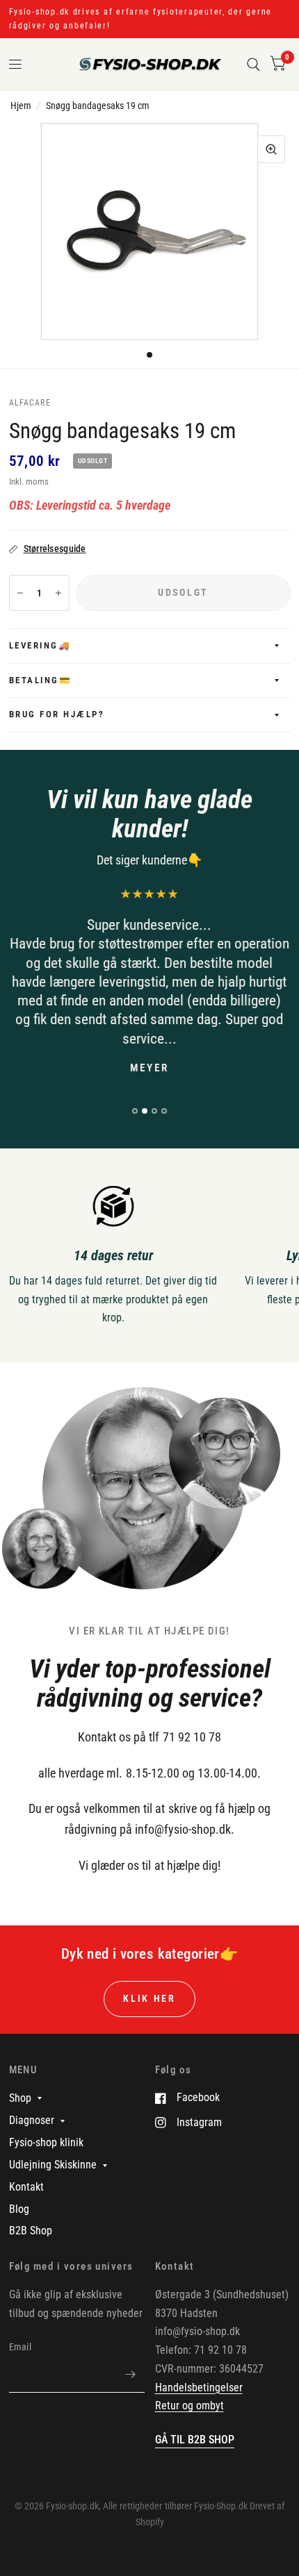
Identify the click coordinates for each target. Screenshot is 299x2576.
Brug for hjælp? (57, 714)
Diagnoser (32, 2120)
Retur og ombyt (189, 2406)
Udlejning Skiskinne (53, 2165)
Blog (19, 2209)
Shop (20, 2098)
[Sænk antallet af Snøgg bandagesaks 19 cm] (20, 593)
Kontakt (26, 2187)
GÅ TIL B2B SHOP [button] (195, 2440)
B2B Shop (31, 2231)
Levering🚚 (40, 645)
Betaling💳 (41, 680)
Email (20, 2347)
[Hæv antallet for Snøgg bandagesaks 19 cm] (58, 593)
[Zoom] (271, 149)
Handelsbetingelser (199, 2387)
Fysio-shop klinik (46, 2142)
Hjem (21, 106)
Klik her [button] (149, 1998)
